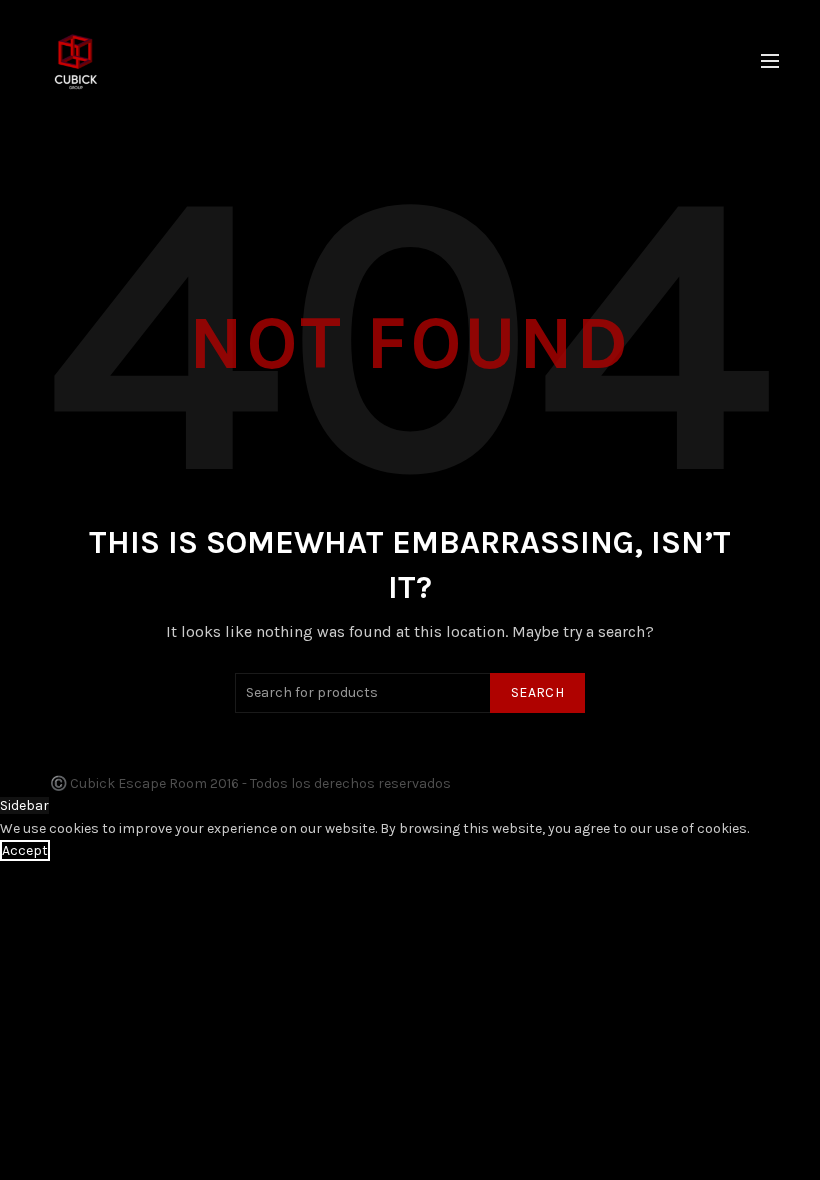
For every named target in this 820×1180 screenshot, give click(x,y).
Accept (25, 850)
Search (537, 692)
